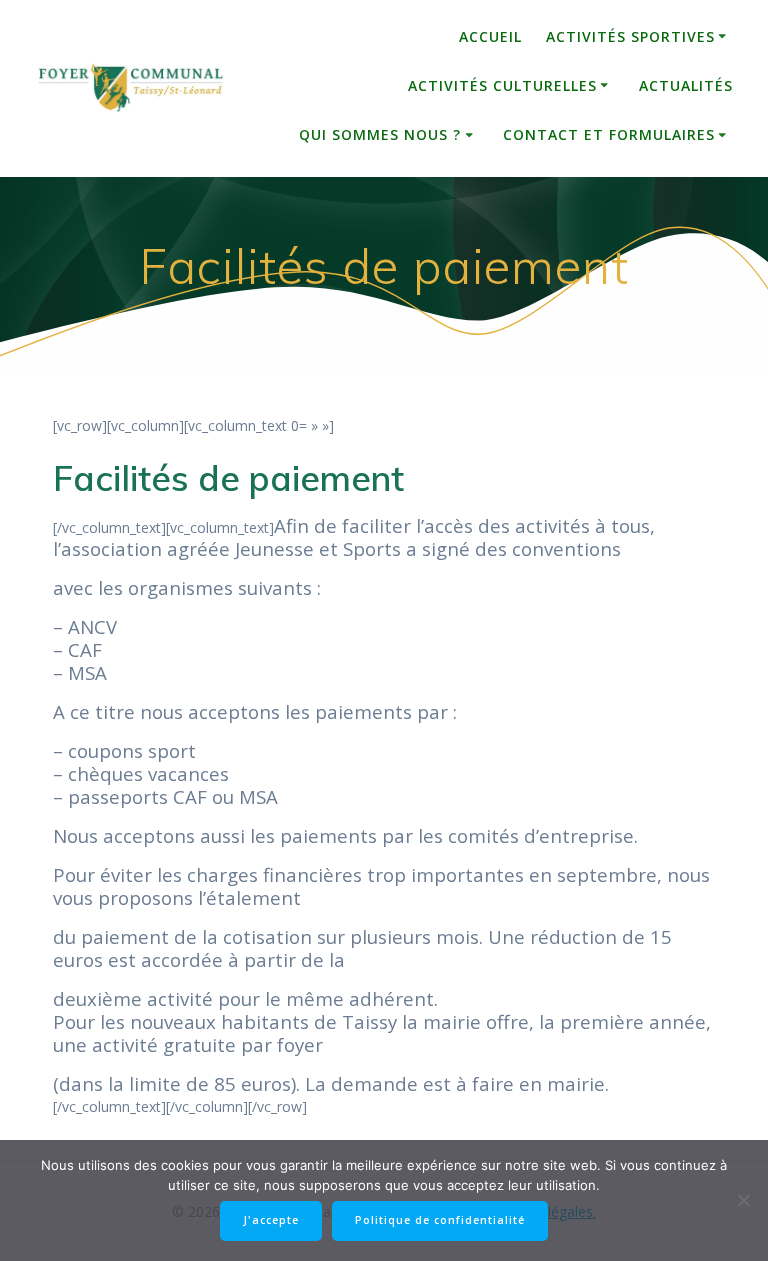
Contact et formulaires (609, 134)
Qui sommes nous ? (380, 134)
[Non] (743, 1200)
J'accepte (271, 1220)
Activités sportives (630, 36)
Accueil (490, 36)
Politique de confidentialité (440, 1220)
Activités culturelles (502, 85)
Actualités (686, 85)
